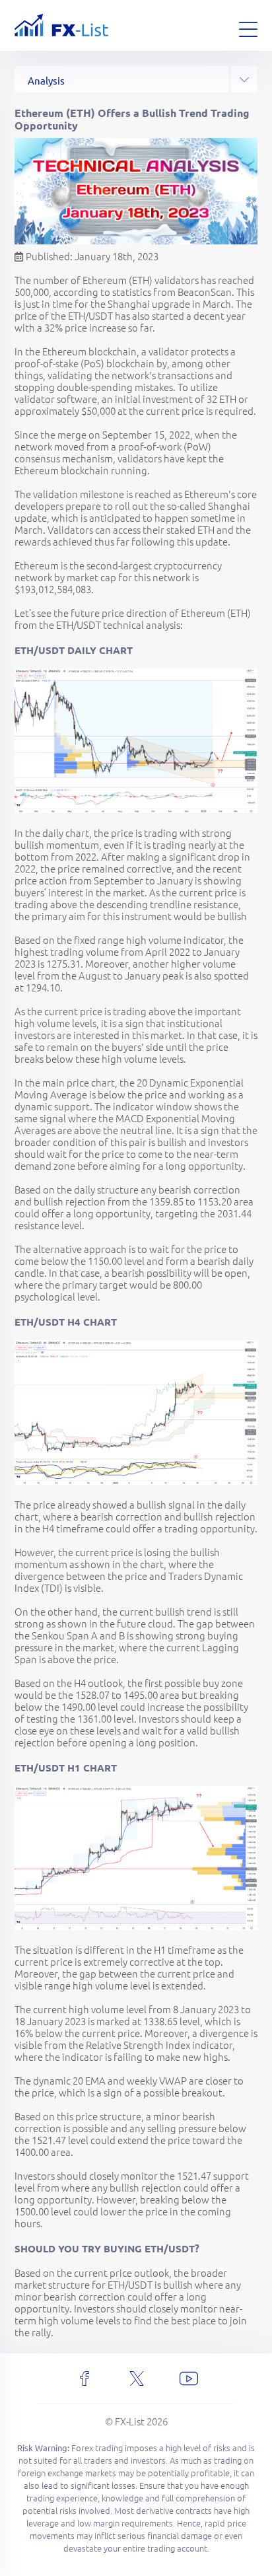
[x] (137, 2379)
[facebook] (85, 2379)
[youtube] (189, 2379)
